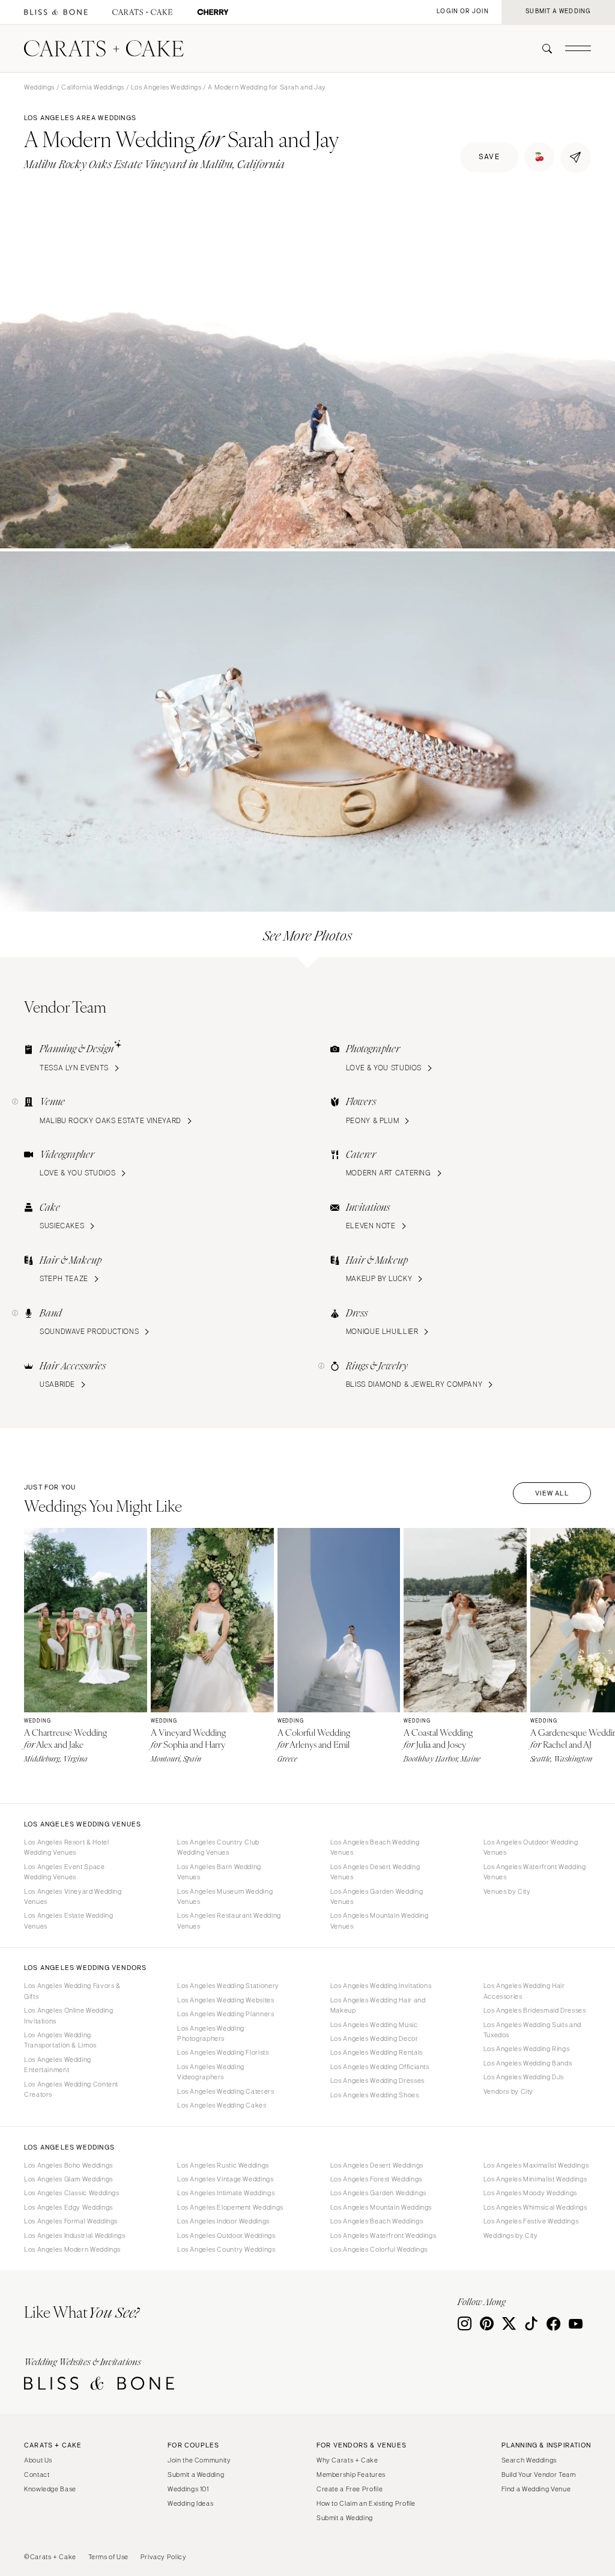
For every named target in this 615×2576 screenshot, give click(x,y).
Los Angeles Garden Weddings (378, 2193)
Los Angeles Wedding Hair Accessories (524, 1991)
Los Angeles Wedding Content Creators (71, 2089)
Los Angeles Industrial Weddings (75, 2235)
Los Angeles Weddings (166, 87)
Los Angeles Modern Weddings (72, 2249)
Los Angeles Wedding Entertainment (58, 2065)
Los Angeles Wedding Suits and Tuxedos (532, 2030)
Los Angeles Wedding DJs (524, 2077)
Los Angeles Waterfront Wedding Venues (535, 1872)
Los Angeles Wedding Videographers (211, 2072)
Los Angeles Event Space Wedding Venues (65, 1872)
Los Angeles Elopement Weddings (230, 2207)
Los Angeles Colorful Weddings (379, 2249)
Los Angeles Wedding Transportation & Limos (60, 2040)
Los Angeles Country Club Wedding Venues (218, 1847)
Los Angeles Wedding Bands (528, 2063)
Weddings (39, 87)
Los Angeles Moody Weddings (530, 2193)
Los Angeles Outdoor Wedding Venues (531, 1847)
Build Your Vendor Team (539, 2474)
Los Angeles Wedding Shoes (375, 2095)
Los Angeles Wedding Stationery (228, 1986)
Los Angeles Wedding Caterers (226, 2091)
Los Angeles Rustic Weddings (223, 2165)
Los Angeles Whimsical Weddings (535, 2207)
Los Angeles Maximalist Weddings (536, 2165)
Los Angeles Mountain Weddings (381, 2207)
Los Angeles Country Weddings (226, 2249)
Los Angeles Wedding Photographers (211, 2033)
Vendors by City (508, 2091)
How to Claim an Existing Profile (366, 2503)
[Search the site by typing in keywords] (542, 49)
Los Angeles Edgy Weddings (68, 2207)
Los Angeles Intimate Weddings (226, 2193)
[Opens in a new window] (56, 12)
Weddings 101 (188, 2489)
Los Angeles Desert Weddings (377, 2165)
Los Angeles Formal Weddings (71, 2221)
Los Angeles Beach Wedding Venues (375, 1847)
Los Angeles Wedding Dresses (377, 2080)
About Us (38, 2460)
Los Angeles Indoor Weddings (223, 2221)
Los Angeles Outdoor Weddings (226, 2235)
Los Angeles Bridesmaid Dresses (535, 2010)
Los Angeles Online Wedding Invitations (68, 2015)
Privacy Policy (164, 2557)
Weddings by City (511, 2235)
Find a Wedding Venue (536, 2489)
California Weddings (93, 87)
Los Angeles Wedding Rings (527, 2049)
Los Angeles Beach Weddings (377, 2221)
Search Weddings (529, 2460)
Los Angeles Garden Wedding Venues (377, 1896)
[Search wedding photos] (213, 12)
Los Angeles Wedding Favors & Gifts (72, 1991)
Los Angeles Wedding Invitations (381, 1986)
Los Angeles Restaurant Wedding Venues (229, 1920)
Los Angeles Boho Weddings (68, 2165)
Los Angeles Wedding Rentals (377, 2052)
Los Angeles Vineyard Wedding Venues (73, 1896)
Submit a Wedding (196, 2474)
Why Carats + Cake (347, 2460)
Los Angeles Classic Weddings (72, 2193)
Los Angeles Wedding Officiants (380, 2067)
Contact (37, 2474)
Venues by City (507, 1891)
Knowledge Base (50, 2489)
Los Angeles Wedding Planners (226, 2014)
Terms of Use (109, 2557)
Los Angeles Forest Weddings (376, 2179)
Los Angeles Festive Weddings (531, 2221)
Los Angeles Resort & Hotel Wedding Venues (66, 1847)
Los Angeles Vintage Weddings (226, 2179)
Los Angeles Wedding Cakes (222, 2105)
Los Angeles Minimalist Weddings (535, 2179)
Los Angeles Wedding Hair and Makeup (378, 2005)
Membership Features (351, 2474)
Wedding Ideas (190, 2503)
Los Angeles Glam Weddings (68, 2179)
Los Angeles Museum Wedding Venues (225, 1896)
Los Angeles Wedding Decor (374, 2038)
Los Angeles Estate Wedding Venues (68, 1920)
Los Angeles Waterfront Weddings (383, 2235)
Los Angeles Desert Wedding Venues (375, 1872)
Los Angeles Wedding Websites (226, 2000)
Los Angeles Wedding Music (374, 2025)
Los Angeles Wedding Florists (223, 2052)
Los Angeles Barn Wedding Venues (219, 1872)
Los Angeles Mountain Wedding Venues (380, 1920)
